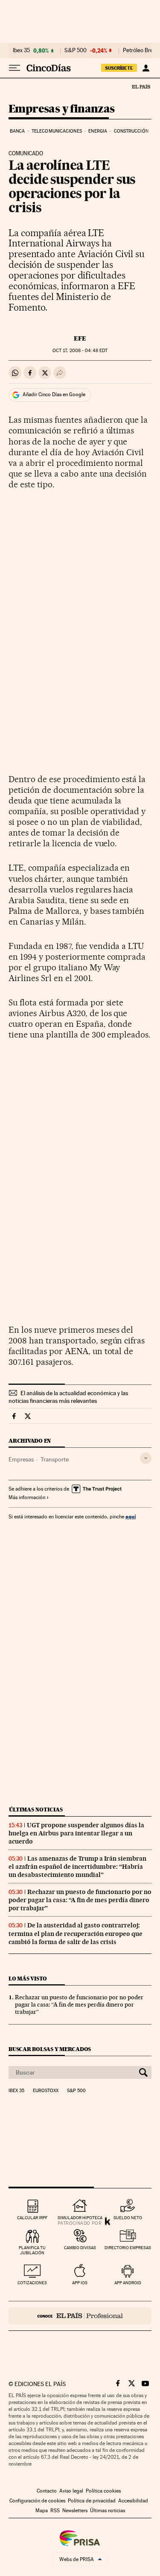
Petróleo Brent (140, 50)
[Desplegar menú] (15, 68)
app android (128, 2283)
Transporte (55, 1459)
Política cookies (103, 2491)
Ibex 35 (21, 50)
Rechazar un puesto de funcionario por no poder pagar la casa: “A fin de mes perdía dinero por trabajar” (80, 1900)
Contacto (47, 2491)
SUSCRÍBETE (119, 68)
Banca (17, 131)
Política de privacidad (92, 2501)
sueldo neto (128, 2218)
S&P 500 (76, 50)
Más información (27, 1497)
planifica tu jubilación (32, 2250)
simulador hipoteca (80, 2218)
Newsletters (75, 2511)
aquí (131, 1516)
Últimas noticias (36, 1810)
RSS (55, 2511)
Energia (98, 131)
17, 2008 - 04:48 (80, 351)
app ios (80, 2283)
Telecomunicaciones (57, 131)
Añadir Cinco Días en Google (54, 394)
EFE (80, 338)
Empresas (21, 1459)
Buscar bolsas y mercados (50, 2049)
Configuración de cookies (37, 2501)
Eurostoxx (46, 2091)
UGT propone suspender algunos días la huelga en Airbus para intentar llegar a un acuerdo (76, 1833)
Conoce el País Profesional (80, 2316)
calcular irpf (32, 2218)
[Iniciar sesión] (146, 68)
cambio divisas (80, 2248)
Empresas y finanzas (62, 109)
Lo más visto (28, 1979)
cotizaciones (32, 2283)
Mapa (42, 2511)
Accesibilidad (133, 2501)
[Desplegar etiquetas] (146, 1458)
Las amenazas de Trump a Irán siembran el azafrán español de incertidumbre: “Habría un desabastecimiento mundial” (77, 1867)
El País (141, 86)
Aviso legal (71, 2491)
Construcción (131, 131)
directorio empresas (128, 2248)
